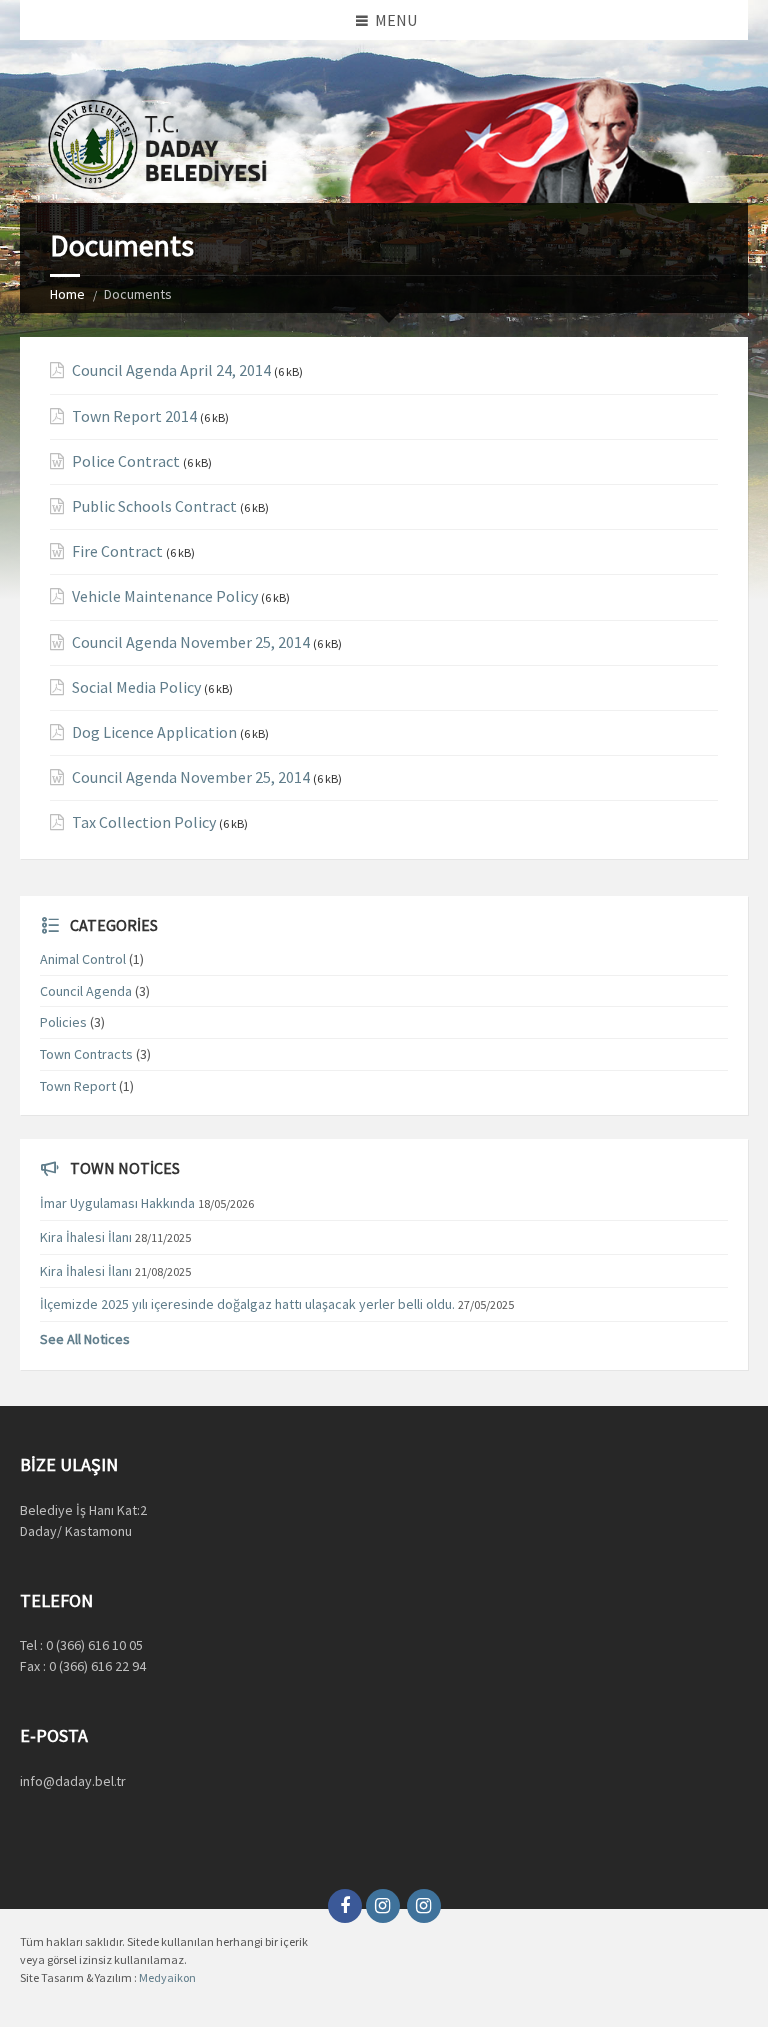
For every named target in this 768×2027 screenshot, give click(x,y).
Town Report (78, 1086)
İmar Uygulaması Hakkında (117, 1203)
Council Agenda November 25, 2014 (191, 642)
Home (67, 294)
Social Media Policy (136, 687)
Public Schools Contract (154, 506)
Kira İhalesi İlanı (86, 1237)
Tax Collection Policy (144, 822)
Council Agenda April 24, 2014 (171, 370)
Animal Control (83, 959)
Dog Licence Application (154, 732)
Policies (63, 1022)
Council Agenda (86, 991)
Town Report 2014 (134, 416)
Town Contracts (86, 1054)
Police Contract (126, 461)
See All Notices (85, 1339)
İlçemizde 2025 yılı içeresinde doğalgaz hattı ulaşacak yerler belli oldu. (247, 1304)
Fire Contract (117, 551)
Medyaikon (167, 1977)
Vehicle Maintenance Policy (165, 596)
